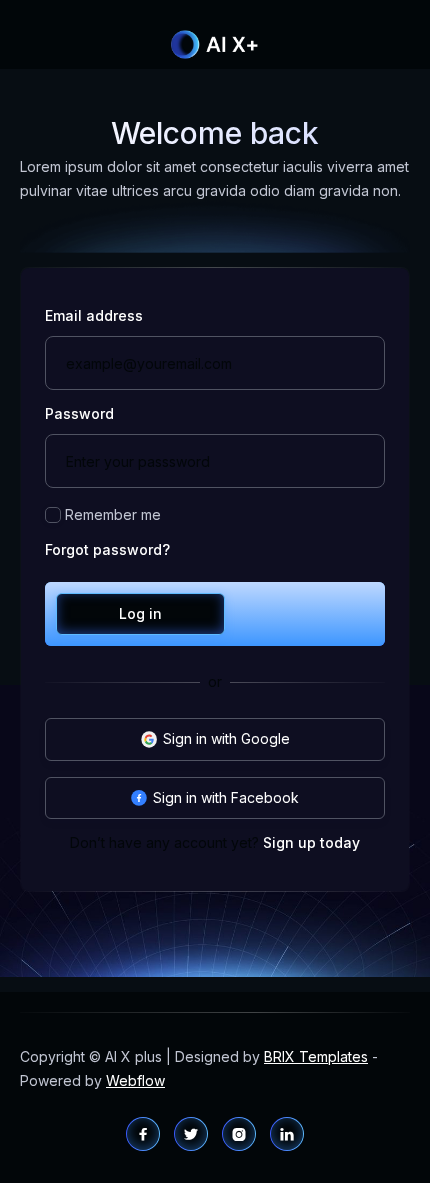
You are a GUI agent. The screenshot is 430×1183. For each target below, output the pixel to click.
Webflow (135, 1080)
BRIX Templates (316, 1056)
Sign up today (311, 842)
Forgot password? (107, 550)
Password (79, 414)
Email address (94, 316)
